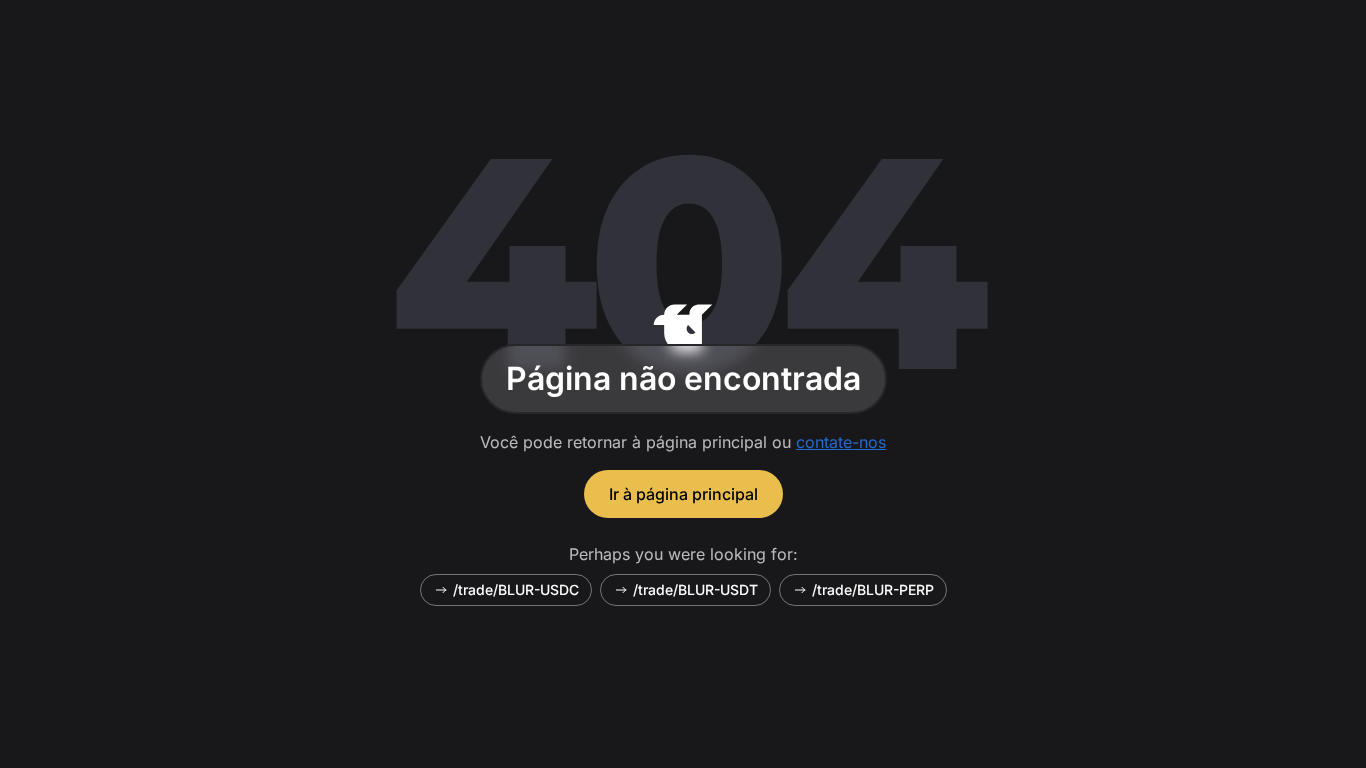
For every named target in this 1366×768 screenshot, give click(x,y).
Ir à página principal (683, 494)
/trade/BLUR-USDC (516, 589)
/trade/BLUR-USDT (695, 589)
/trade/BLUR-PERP (873, 589)
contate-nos (841, 442)
